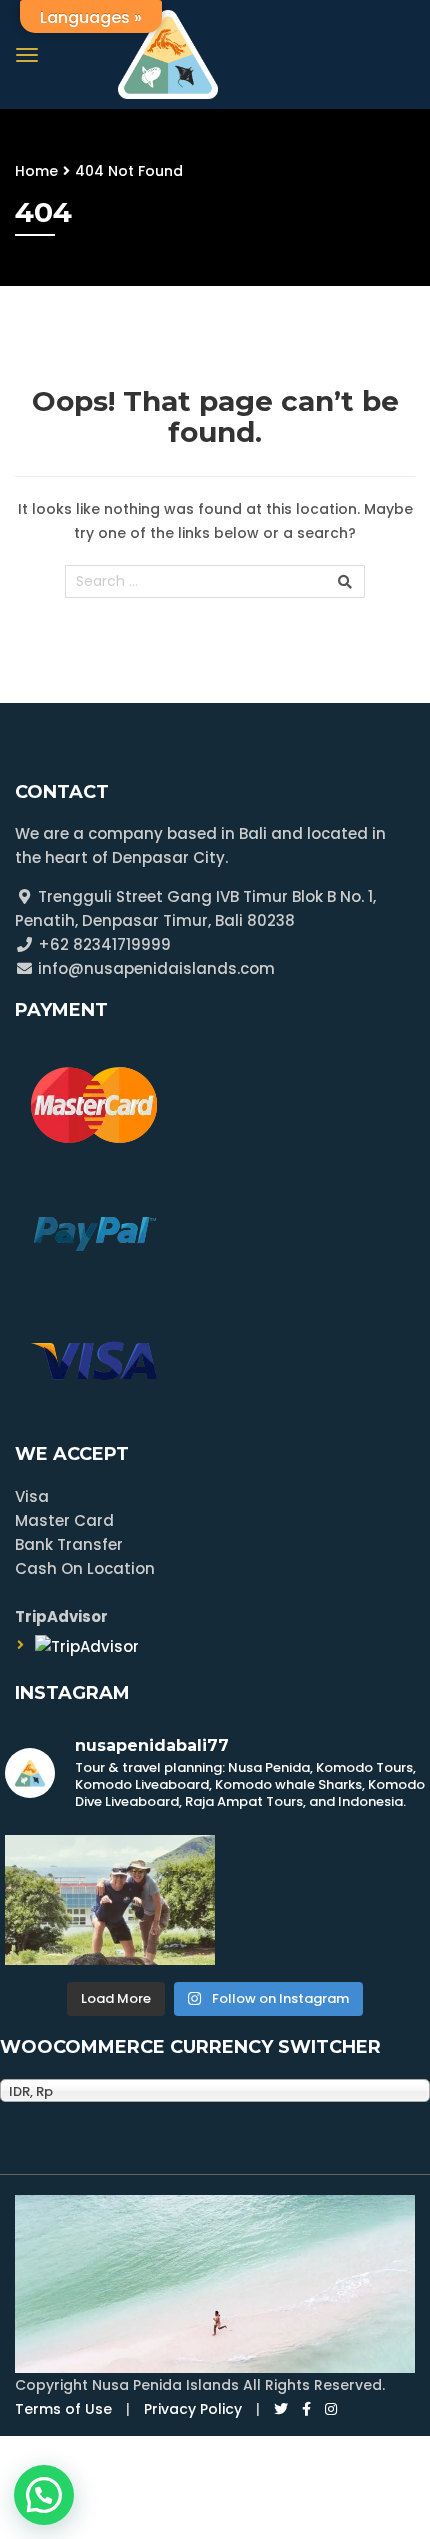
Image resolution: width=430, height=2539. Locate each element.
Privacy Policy (193, 2409)
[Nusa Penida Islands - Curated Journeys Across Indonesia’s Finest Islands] (168, 52)
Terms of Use (63, 2409)
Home (36, 171)
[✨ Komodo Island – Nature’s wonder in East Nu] (110, 1900)
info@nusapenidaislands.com (154, 968)
